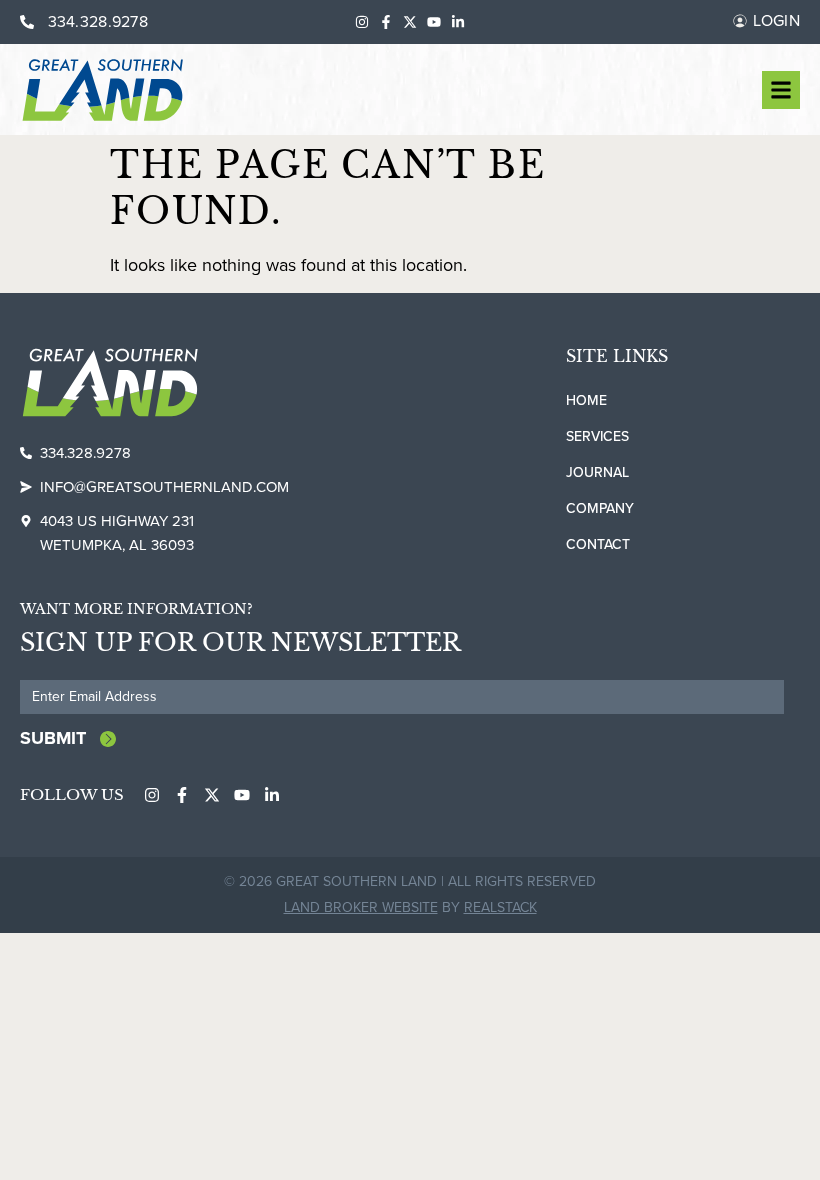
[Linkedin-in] (458, 22)
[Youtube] (434, 22)
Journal (597, 472)
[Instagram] (362, 22)
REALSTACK (500, 907)
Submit (53, 738)
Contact (598, 544)
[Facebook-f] (386, 22)
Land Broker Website (361, 907)
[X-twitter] (410, 22)
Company (600, 508)
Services (597, 436)
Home (586, 400)
